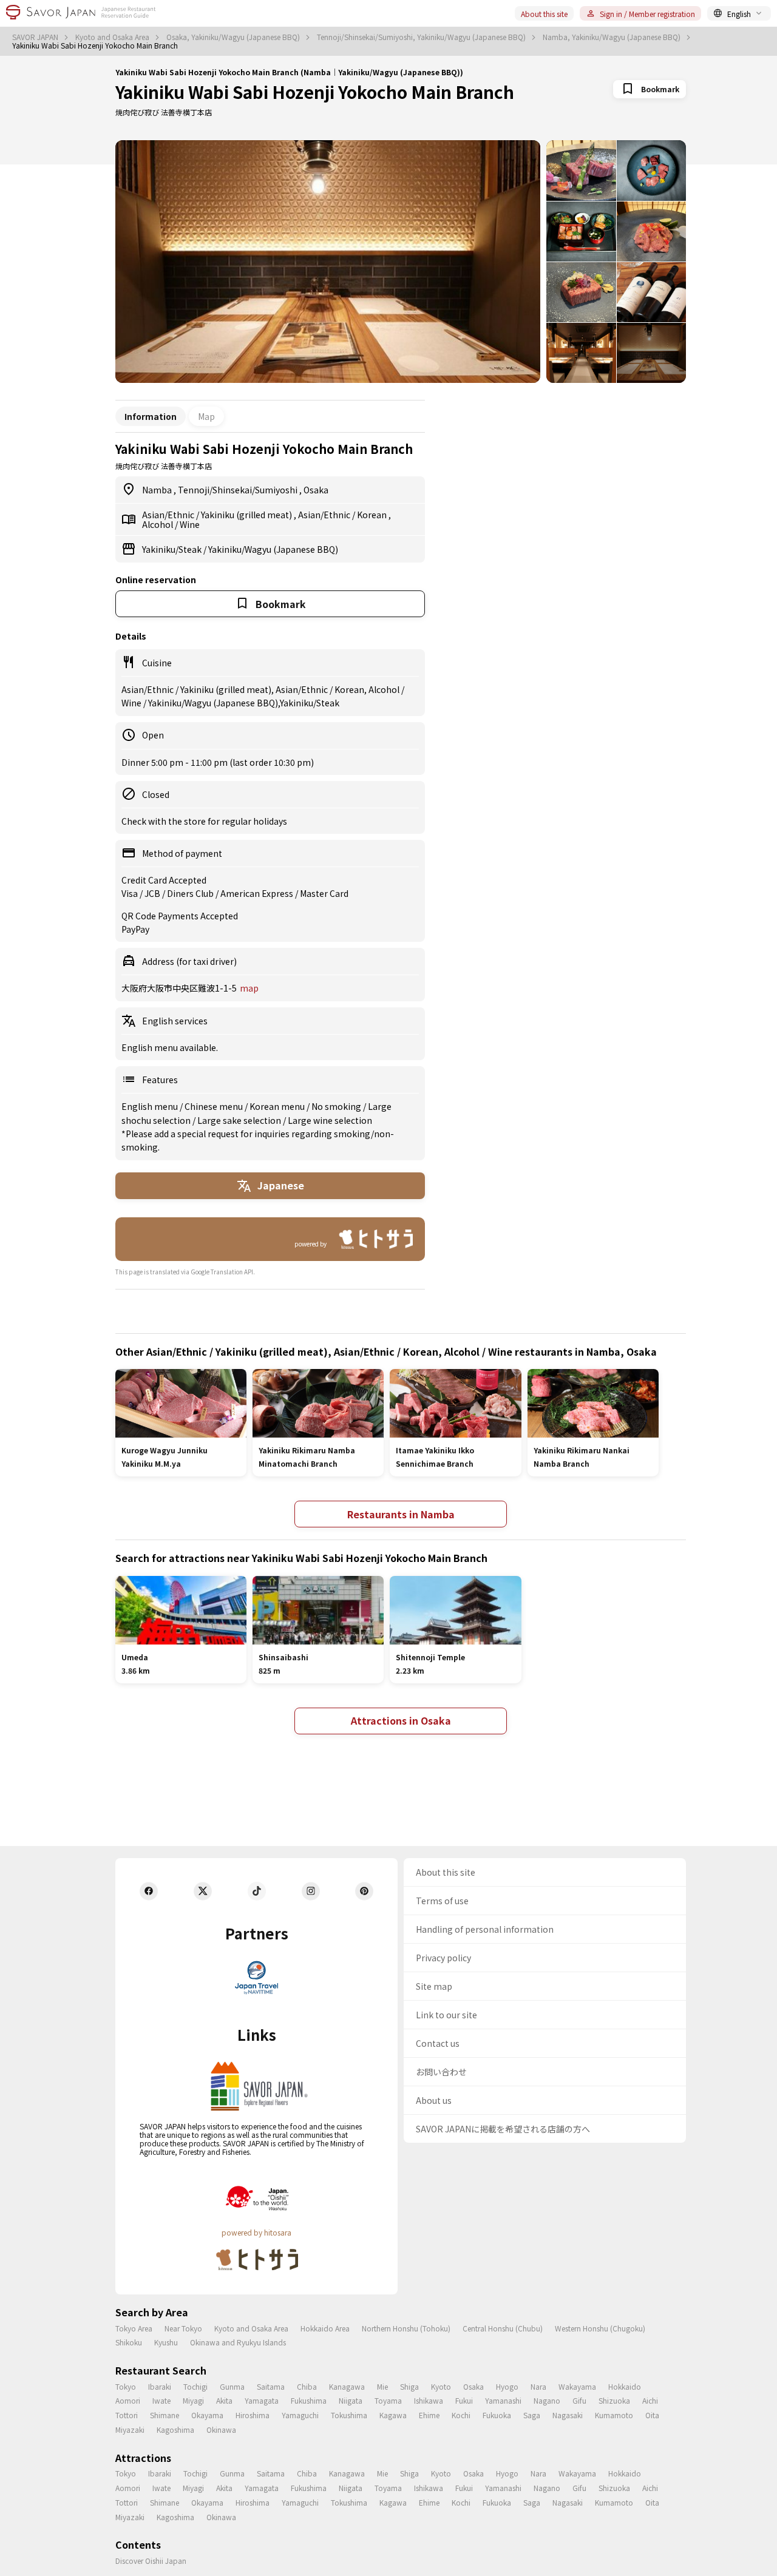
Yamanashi (503, 2400)
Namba (158, 490)
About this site (544, 14)
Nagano (547, 2400)
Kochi (461, 2415)
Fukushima (309, 2400)
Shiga (409, 2386)
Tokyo (126, 2386)
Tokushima (349, 2415)
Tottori (127, 2415)
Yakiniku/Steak (173, 549)
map (249, 988)
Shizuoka (614, 2400)
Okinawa (221, 2429)
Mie (382, 2386)
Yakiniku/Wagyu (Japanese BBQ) (273, 549)
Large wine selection (330, 1120)
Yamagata (262, 2400)
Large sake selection (240, 1120)
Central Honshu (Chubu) (503, 2328)
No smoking (337, 1106)
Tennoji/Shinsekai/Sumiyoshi (239, 490)
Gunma (232, 2386)
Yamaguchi (300, 2415)
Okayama (207, 2415)
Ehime (429, 2415)
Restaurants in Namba (401, 1514)
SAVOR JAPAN (36, 37)
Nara (538, 2386)
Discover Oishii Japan (151, 2561)
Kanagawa (347, 2386)
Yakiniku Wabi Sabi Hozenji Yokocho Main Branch (315, 92)
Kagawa (393, 2415)
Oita (652, 2415)
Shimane (165, 2415)
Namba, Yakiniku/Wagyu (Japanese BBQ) (612, 37)
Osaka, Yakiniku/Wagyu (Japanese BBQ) (234, 37)
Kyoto (441, 2386)
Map (206, 416)
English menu (151, 1106)
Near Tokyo (183, 2328)
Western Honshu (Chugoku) (600, 2328)
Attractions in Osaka (401, 1720)
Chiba (307, 2386)
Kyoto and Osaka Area (113, 37)
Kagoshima (175, 2429)
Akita (224, 2400)
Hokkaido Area (325, 2328)
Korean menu (278, 1106)
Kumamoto (614, 2415)
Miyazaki (130, 2429)
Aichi (650, 2400)
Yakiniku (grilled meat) (247, 515)
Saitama (271, 2386)
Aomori (128, 2400)
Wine (190, 524)
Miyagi (193, 2400)
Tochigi (195, 2386)
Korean (373, 515)
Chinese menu (215, 1106)
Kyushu (166, 2342)
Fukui (464, 2400)
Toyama (388, 2400)
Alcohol (158, 524)
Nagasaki (568, 2415)
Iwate (161, 2400)
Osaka (316, 490)
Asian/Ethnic (169, 515)
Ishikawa (429, 2400)
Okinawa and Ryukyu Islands (238, 2342)
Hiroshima (253, 2415)
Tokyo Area (134, 2328)
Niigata (351, 2400)
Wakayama (577, 2386)
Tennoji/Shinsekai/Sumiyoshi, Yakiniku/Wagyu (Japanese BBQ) (422, 37)
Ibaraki (160, 2386)
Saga (532, 2415)
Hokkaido (625, 2386)
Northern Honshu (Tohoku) (406, 2328)
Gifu (579, 2400)
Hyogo (507, 2386)
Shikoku (129, 2342)
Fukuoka (497, 2415)
